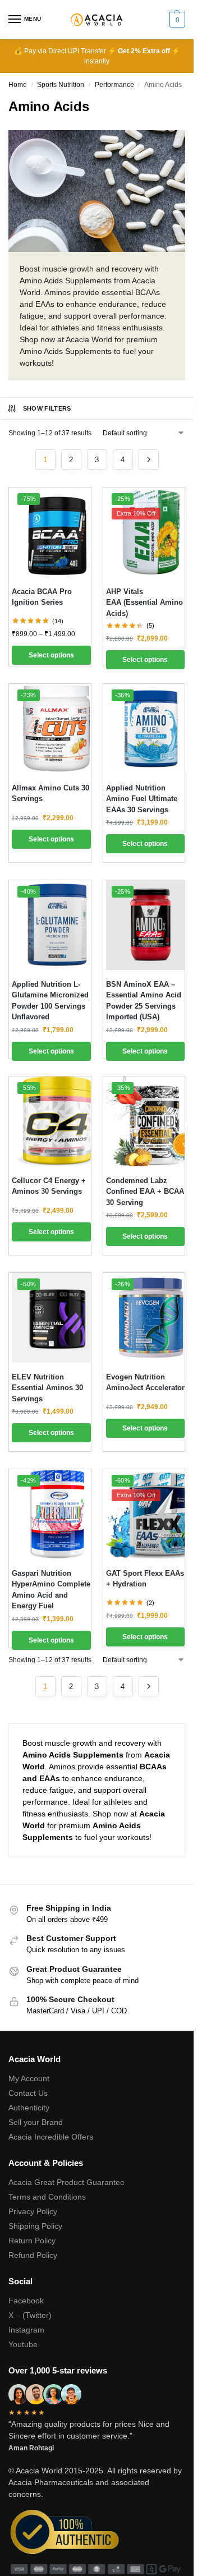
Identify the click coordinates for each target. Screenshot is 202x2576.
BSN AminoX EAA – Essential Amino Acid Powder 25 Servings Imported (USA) (144, 1001)
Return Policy (32, 2241)
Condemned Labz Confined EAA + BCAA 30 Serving (145, 1192)
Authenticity (29, 2108)
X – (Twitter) (30, 2315)
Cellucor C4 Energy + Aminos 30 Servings (49, 1186)
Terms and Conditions (47, 2197)
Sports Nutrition (61, 85)
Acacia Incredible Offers (51, 2137)
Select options (51, 655)
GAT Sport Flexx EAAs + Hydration (145, 1579)
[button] (176, 20)
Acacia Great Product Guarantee (66, 2182)
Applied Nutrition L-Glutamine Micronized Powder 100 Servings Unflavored (50, 1001)
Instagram (26, 2330)
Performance (114, 85)
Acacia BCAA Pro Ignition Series (42, 597)
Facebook (26, 2301)
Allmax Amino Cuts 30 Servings (50, 794)
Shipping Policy (35, 2226)
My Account (29, 2078)
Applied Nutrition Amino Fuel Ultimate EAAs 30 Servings (142, 799)
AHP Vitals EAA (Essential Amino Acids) (144, 602)
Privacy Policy (33, 2211)
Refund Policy (33, 2255)
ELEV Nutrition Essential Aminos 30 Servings (47, 1388)
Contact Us (28, 2093)
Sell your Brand (36, 2122)
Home (18, 85)
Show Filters (47, 408)
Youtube (23, 2344)
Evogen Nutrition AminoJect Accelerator (145, 1383)
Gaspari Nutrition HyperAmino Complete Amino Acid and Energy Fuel (51, 1590)
